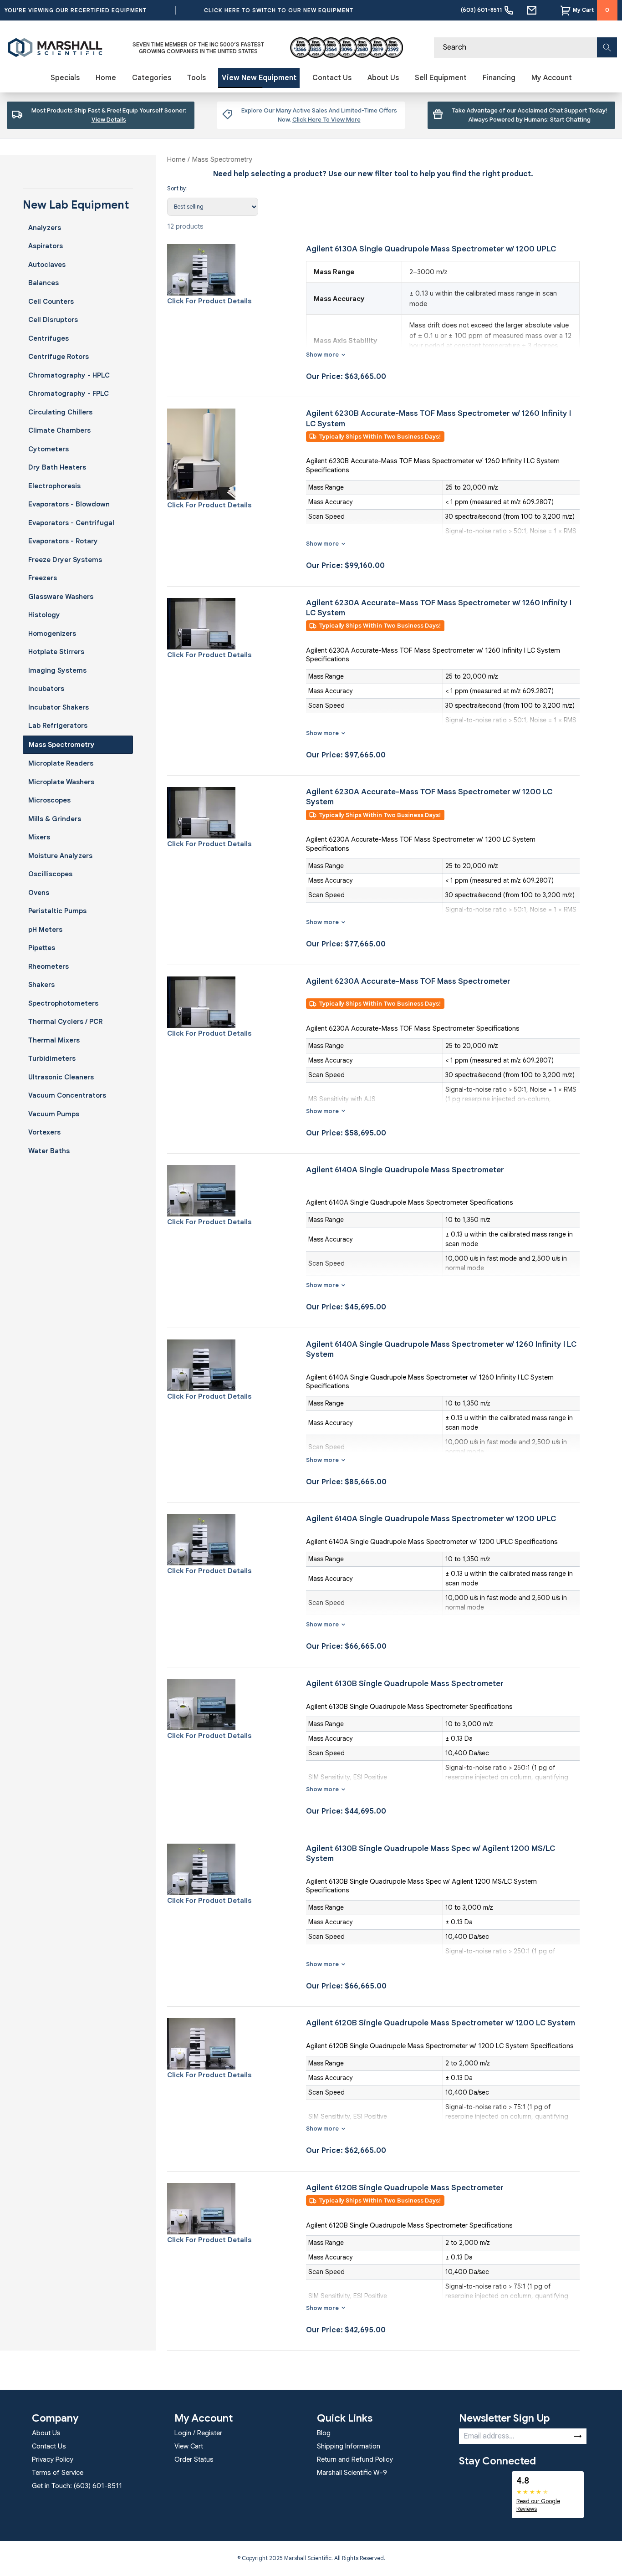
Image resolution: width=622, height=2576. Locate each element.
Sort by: (177, 188)
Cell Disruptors (53, 320)
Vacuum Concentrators (67, 1095)
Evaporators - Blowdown (69, 504)
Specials (65, 78)
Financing (499, 78)
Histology (44, 615)
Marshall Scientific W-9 (352, 2473)
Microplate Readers (61, 763)
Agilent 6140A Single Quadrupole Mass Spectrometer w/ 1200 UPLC (431, 1519)
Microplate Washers (61, 782)
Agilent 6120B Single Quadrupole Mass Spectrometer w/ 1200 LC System (441, 2023)
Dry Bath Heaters (57, 467)
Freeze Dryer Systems (65, 560)
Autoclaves (47, 265)
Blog (324, 2433)
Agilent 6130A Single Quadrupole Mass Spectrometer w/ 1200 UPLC (431, 249)
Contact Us (332, 78)
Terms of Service (58, 2473)
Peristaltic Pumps (57, 911)
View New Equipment (259, 78)
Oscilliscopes (50, 874)
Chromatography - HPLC (69, 375)
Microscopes (49, 800)
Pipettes (42, 948)
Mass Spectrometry (62, 745)
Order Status (194, 2459)
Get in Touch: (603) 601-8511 (77, 2486)
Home (106, 78)
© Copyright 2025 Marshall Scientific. (286, 2558)
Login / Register (198, 2433)
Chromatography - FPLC (69, 394)
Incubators (46, 689)
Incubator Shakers (59, 707)
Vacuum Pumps (54, 1114)
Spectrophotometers (63, 1003)
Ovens (39, 893)
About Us (383, 78)
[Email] (532, 10)
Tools (196, 78)
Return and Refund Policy (355, 2459)
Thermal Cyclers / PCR (65, 1022)
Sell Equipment (441, 78)
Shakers (41, 985)
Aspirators (46, 246)
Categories (152, 78)
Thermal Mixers (54, 1040)
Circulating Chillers (60, 412)
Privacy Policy (53, 2459)
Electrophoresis (54, 486)
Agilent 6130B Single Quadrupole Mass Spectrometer (405, 1684)
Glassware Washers (61, 597)
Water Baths (49, 1151)
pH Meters (45, 930)
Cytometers (48, 449)
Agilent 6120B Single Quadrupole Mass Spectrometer (405, 2188)
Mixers (39, 837)
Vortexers (44, 1132)
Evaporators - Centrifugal (71, 523)
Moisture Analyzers (60, 856)
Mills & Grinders (55, 819)
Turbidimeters (52, 1058)
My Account (552, 78)
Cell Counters (51, 302)
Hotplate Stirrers (56, 652)
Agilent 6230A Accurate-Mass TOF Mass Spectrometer (408, 981)
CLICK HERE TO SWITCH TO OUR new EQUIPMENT (279, 10)
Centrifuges (48, 338)
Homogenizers (52, 634)
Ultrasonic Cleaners (61, 1077)
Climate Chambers (59, 430)
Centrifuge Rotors (59, 357)
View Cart (189, 2446)
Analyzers (45, 228)
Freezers (43, 578)
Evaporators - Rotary (63, 541)
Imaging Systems (57, 670)
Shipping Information (349, 2446)
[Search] (607, 47)
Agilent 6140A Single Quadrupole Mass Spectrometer (405, 1170)
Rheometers (48, 966)
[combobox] (525, 48)
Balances (43, 283)
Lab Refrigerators (58, 726)
